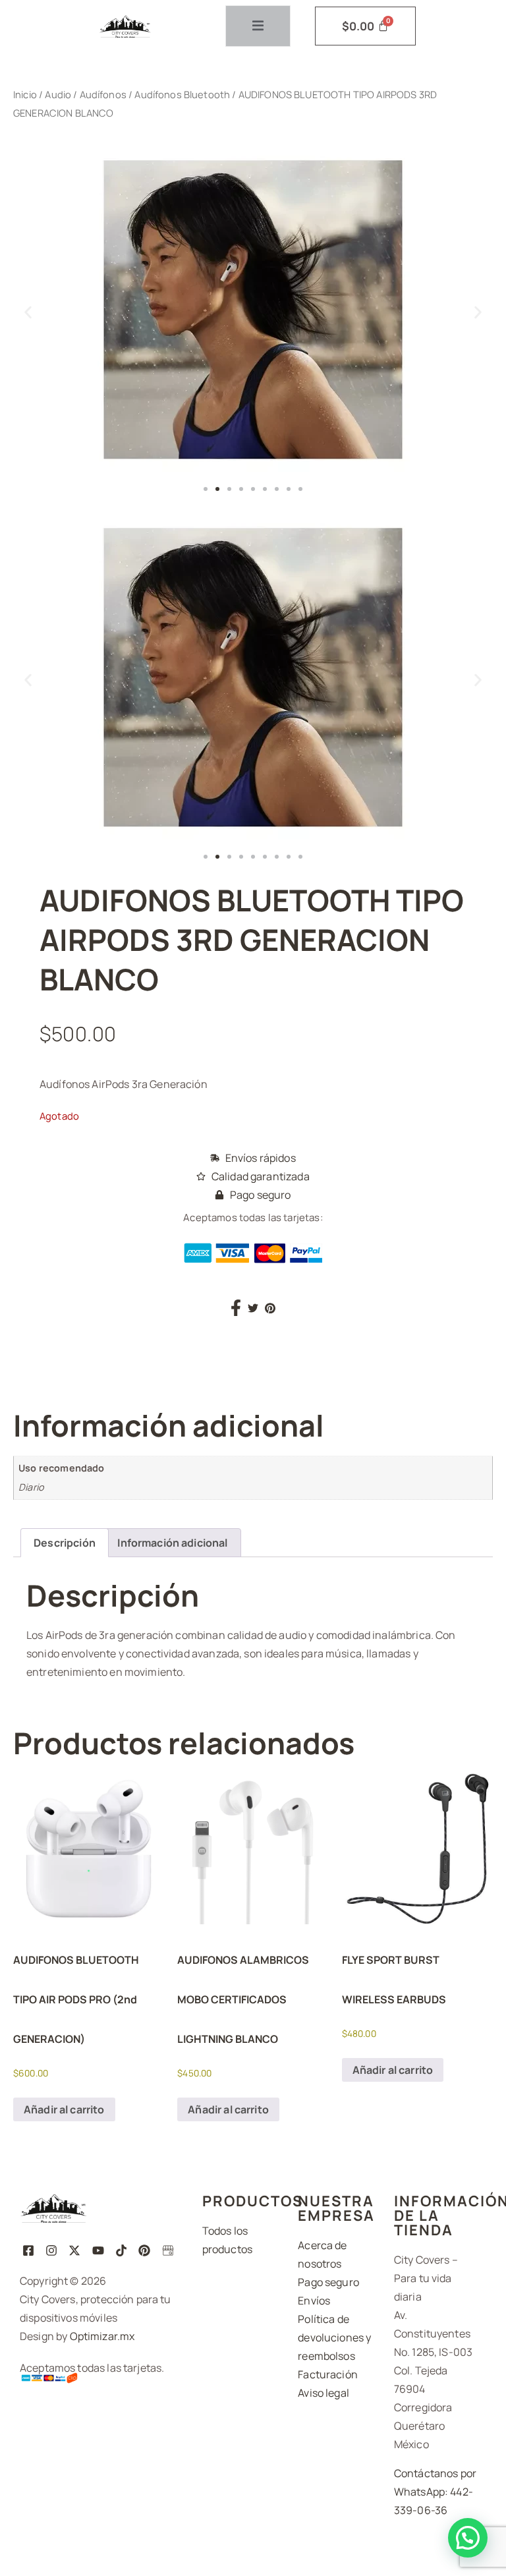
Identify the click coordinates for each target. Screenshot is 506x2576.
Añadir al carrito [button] (64, 2109)
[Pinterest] (145, 2250)
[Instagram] (51, 2250)
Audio (58, 94)
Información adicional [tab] (172, 1543)
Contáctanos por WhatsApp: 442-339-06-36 (435, 2492)
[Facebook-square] (28, 2250)
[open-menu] (258, 26)
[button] (28, 312)
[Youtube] (98, 2250)
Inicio (25, 94)
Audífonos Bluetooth (182, 94)
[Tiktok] (121, 2250)
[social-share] (236, 1307)
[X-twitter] (75, 2250)
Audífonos (103, 94)
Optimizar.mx (102, 2336)
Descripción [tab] (65, 1543)
